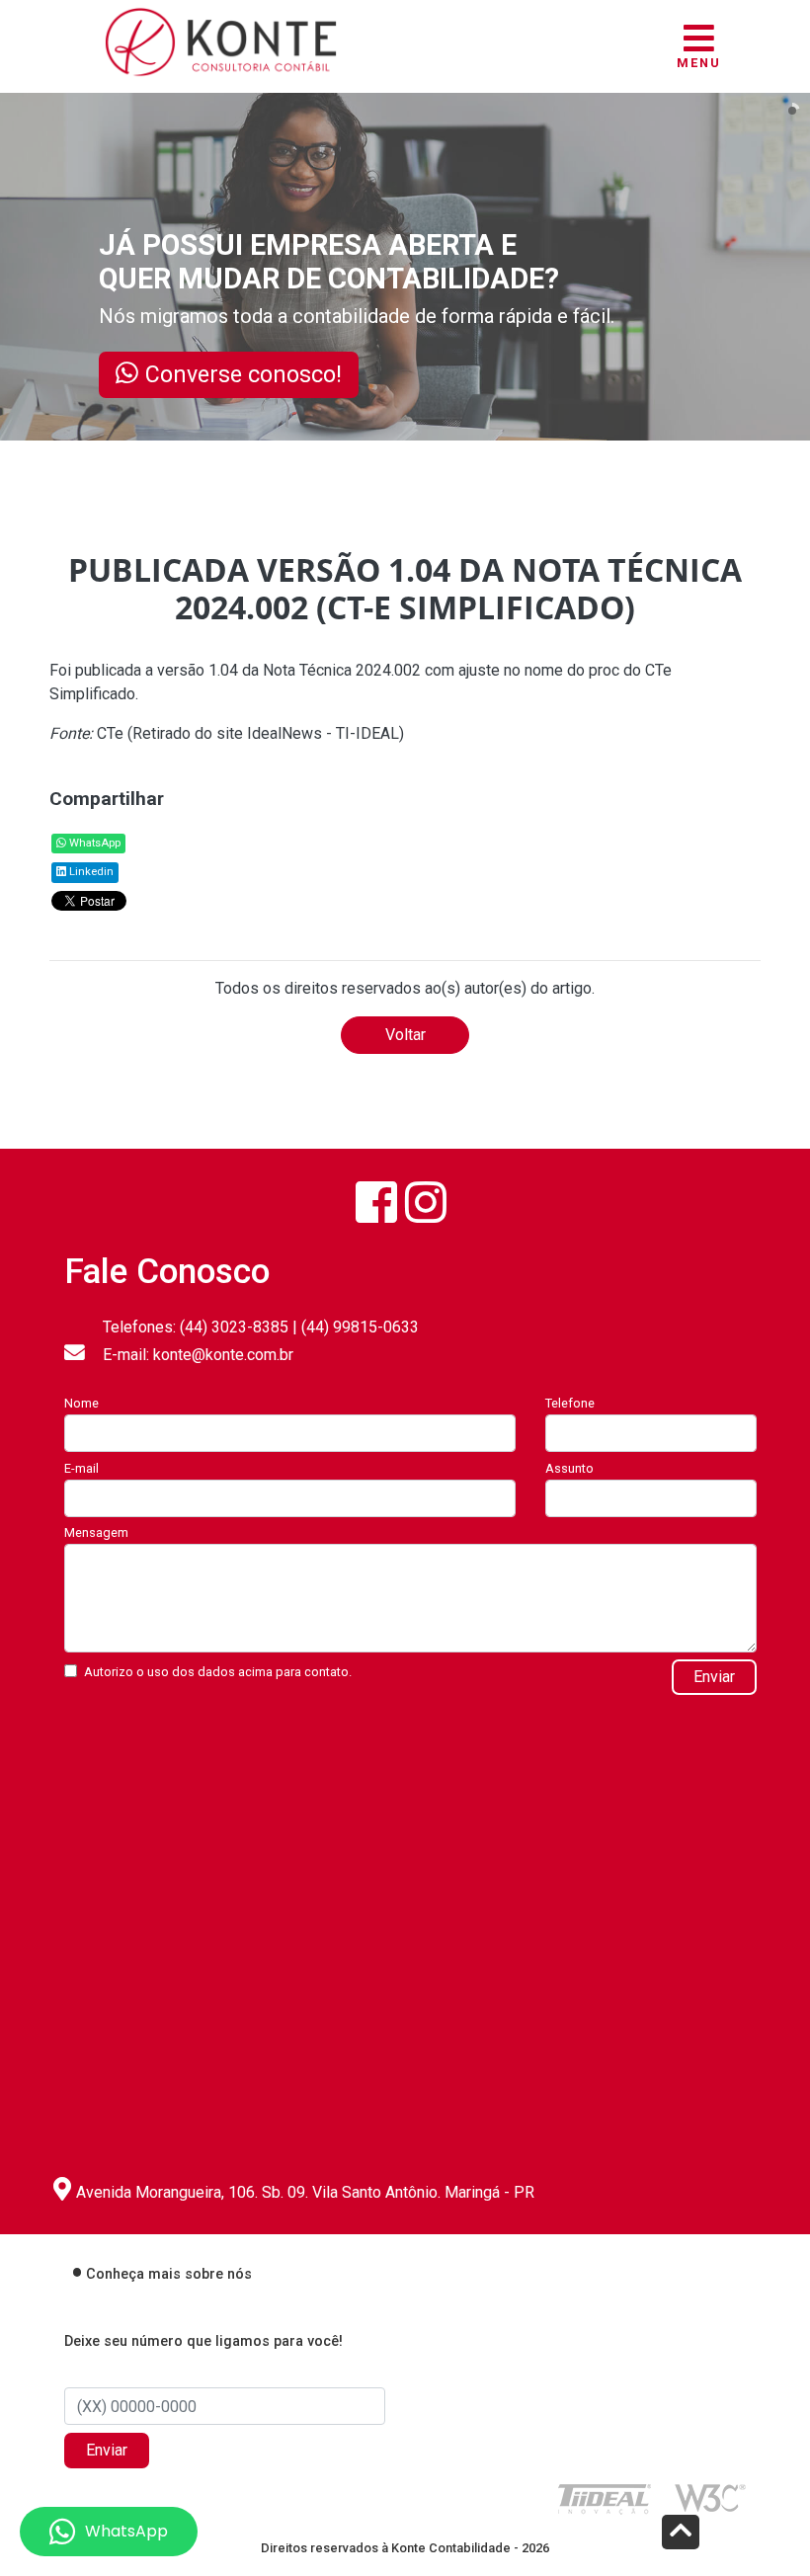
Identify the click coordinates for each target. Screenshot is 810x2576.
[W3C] (710, 2496)
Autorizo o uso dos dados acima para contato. (218, 1672)
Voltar (405, 1035)
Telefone (570, 1403)
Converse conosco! (243, 374)
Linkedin (90, 872)
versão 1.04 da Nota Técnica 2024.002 (289, 670)
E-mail (81, 1468)
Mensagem (96, 1532)
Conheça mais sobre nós (169, 2274)
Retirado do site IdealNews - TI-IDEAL (266, 733)
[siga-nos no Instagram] (426, 1203)
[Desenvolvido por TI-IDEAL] (605, 2498)
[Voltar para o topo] (681, 2534)
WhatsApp (93, 843)
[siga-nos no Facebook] (376, 1203)
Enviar (714, 1677)
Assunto (569, 1468)
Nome (81, 1403)
